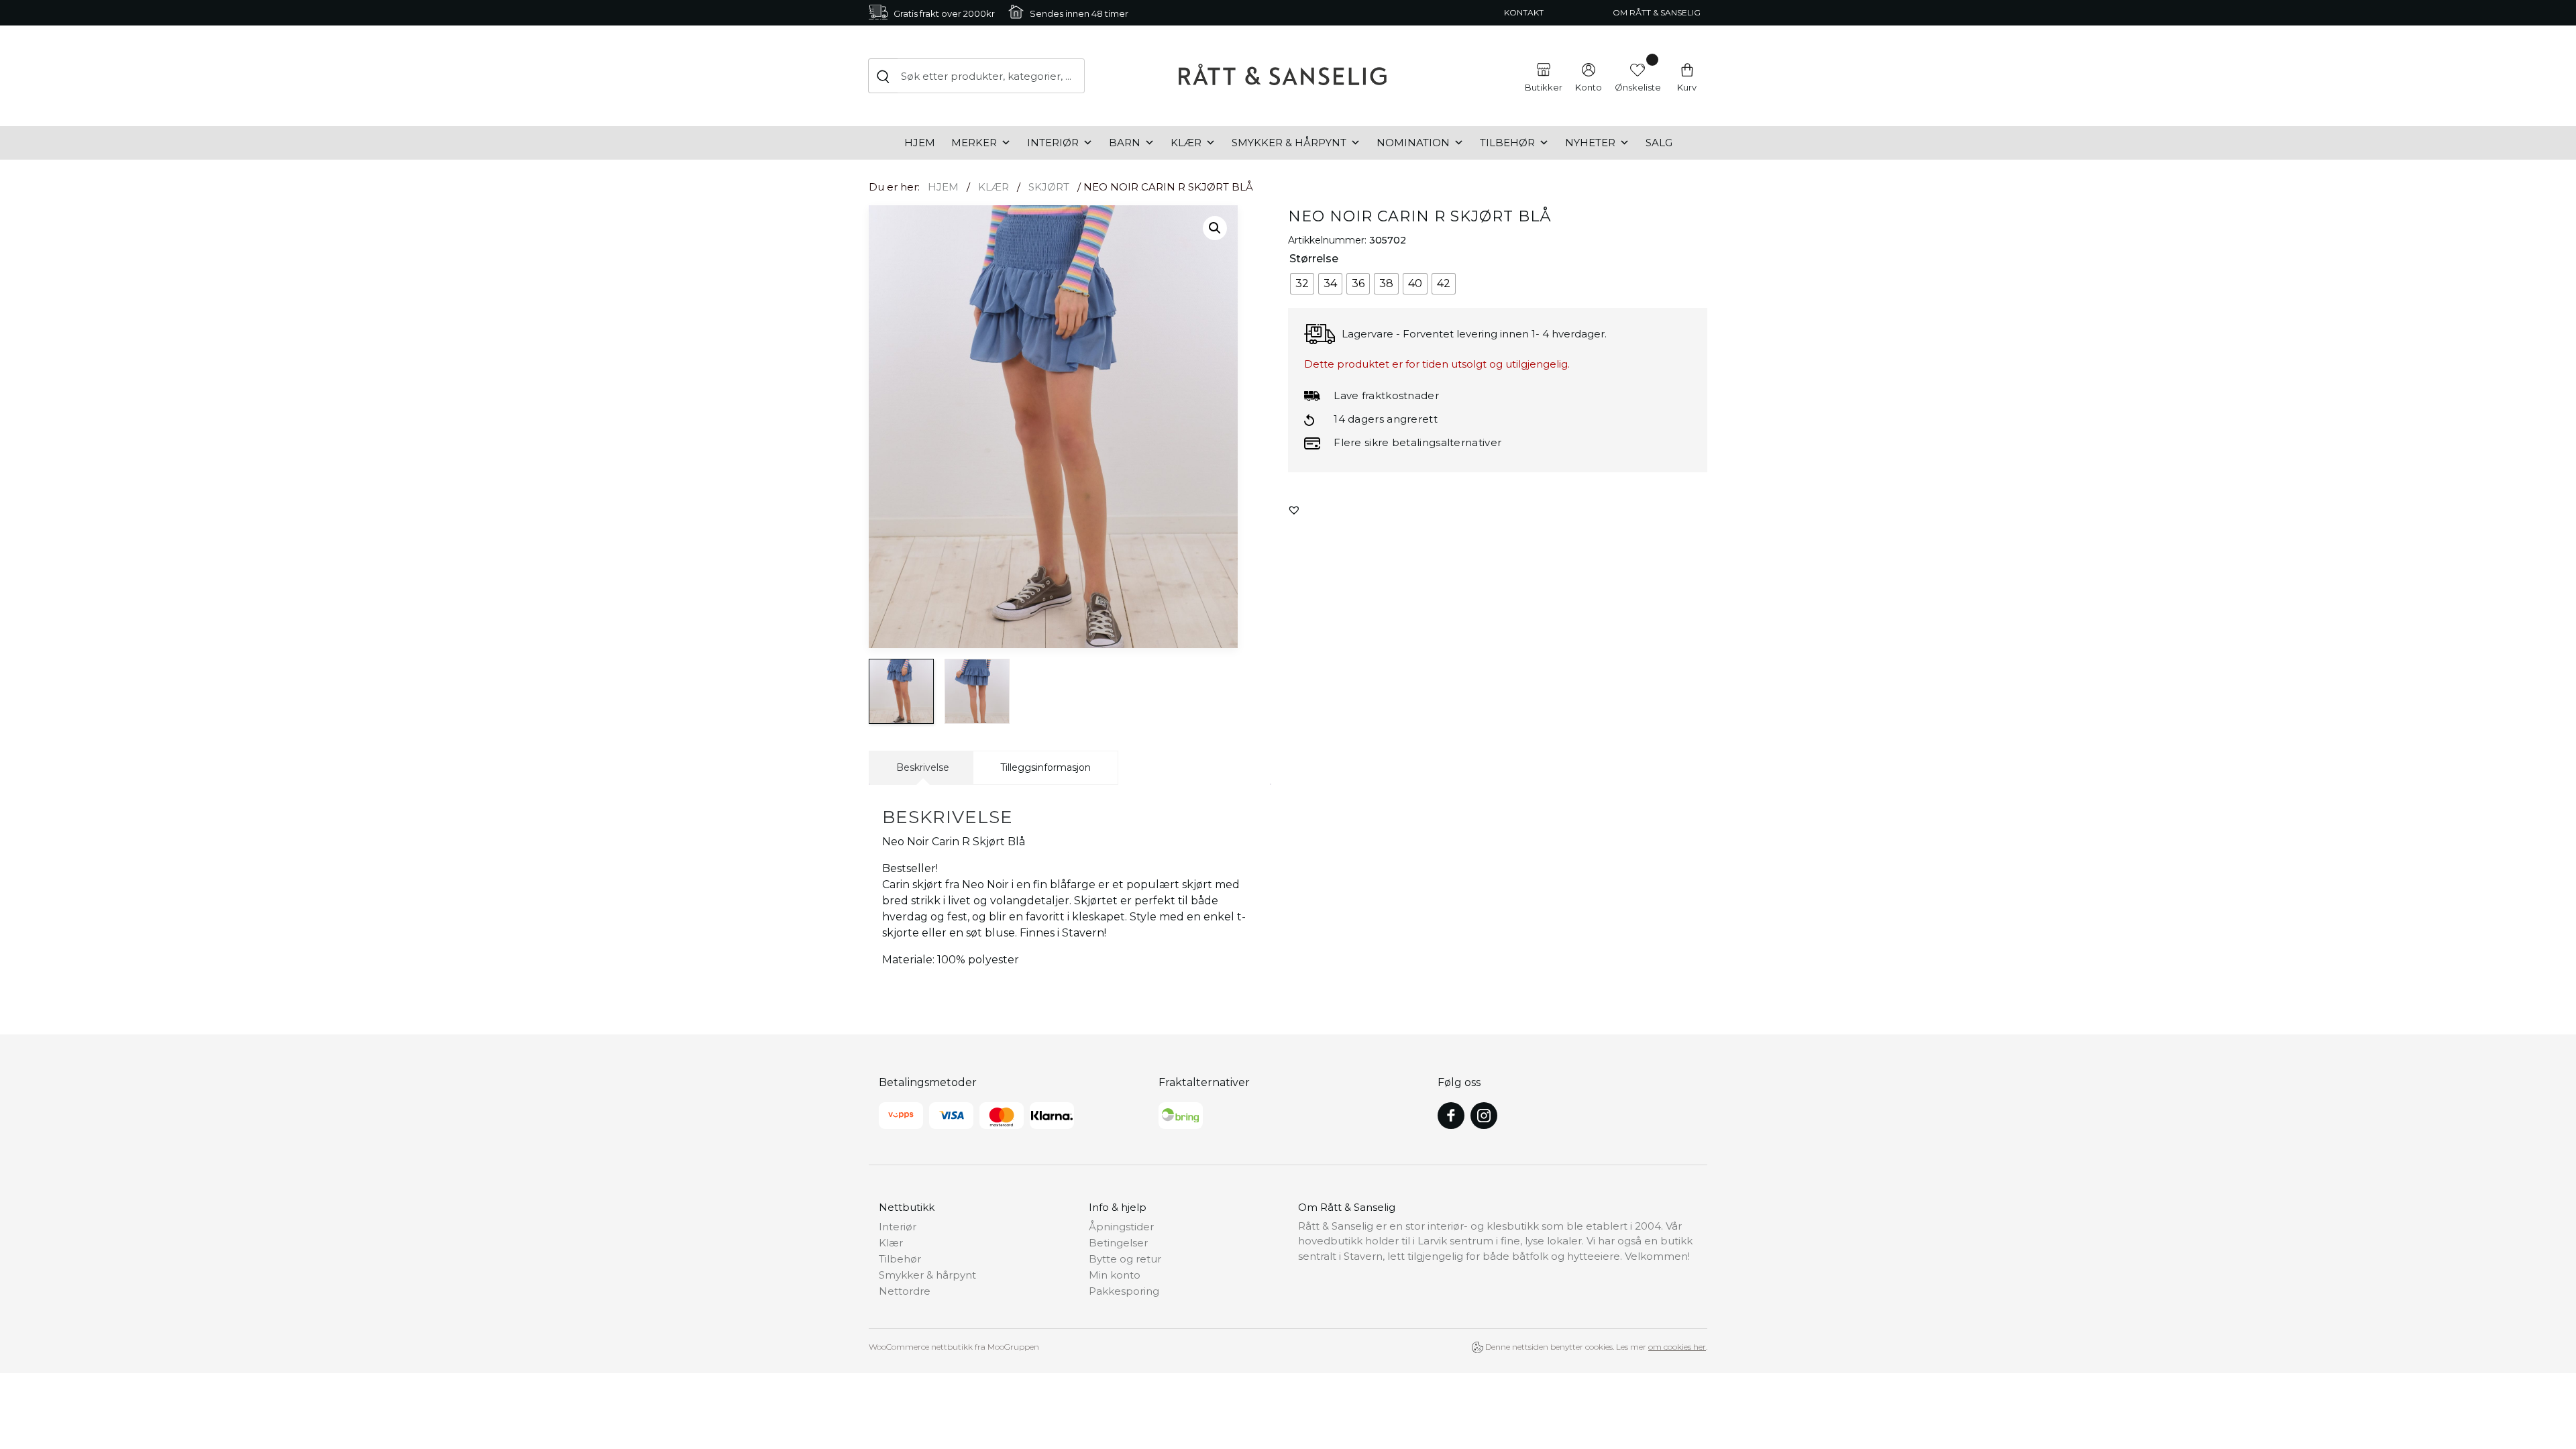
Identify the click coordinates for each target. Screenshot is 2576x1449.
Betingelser (1118, 1243)
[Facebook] (1451, 1116)
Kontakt (1524, 12)
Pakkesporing (1124, 1291)
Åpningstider (1121, 1227)
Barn (1125, 143)
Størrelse (1314, 259)
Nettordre (905, 1291)
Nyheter (1590, 143)
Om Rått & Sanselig (1657, 12)
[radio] (1302, 284)
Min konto (1115, 1275)
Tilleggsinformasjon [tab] (1045, 767)
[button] (1215, 228)
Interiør (1053, 143)
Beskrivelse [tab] (923, 767)
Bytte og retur (1125, 1259)
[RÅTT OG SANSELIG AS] (1283, 76)
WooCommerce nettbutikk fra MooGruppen (954, 1347)
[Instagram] (1484, 1116)
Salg (1659, 143)
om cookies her (1677, 1347)
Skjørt (1049, 187)
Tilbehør (1507, 143)
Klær (1186, 143)
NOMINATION (1413, 143)
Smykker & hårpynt (1289, 143)
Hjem (920, 143)
